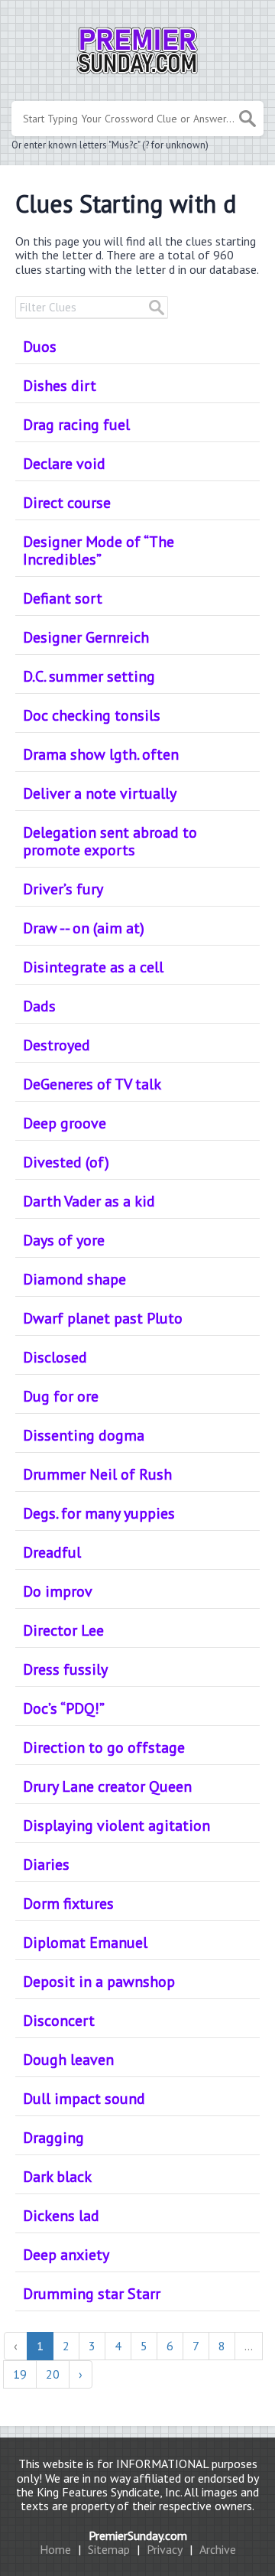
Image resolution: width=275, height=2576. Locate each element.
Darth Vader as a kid (89, 1201)
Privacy (165, 2549)
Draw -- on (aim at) (84, 928)
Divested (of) (66, 1162)
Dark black (57, 2177)
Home (55, 2549)
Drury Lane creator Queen (107, 1786)
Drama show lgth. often (101, 754)
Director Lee (63, 1630)
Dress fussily (65, 1669)
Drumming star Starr (92, 2294)
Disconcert (59, 2021)
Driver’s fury (63, 889)
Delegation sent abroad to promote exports (110, 841)
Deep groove (65, 1123)
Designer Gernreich (86, 637)
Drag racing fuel (76, 425)
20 (53, 2374)
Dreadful (52, 1552)
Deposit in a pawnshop (99, 1982)
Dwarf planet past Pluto (103, 1318)
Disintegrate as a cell (93, 967)
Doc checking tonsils (92, 715)
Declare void (64, 464)
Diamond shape (74, 1279)
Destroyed (57, 1045)
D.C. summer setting (89, 676)
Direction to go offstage (104, 1747)
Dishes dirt (60, 386)
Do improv (58, 1591)
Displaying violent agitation (116, 1825)
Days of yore (64, 1240)
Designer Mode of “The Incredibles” (99, 550)
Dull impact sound (84, 2099)
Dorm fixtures (68, 1904)
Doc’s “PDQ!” (64, 1708)
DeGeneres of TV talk (92, 1084)
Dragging (53, 2138)
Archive (218, 2549)
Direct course (67, 503)
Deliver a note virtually (100, 793)
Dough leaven (68, 2060)
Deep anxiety (66, 2255)
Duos (40, 347)
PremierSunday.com (138, 2535)
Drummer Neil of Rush (97, 1474)
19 (20, 2374)
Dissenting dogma (84, 1435)
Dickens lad (61, 2216)
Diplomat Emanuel (85, 1943)
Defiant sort (63, 598)
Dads (39, 1006)
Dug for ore (61, 1396)
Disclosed (55, 1357)
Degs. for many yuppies (99, 1513)
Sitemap (109, 2549)
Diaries (46, 1864)
